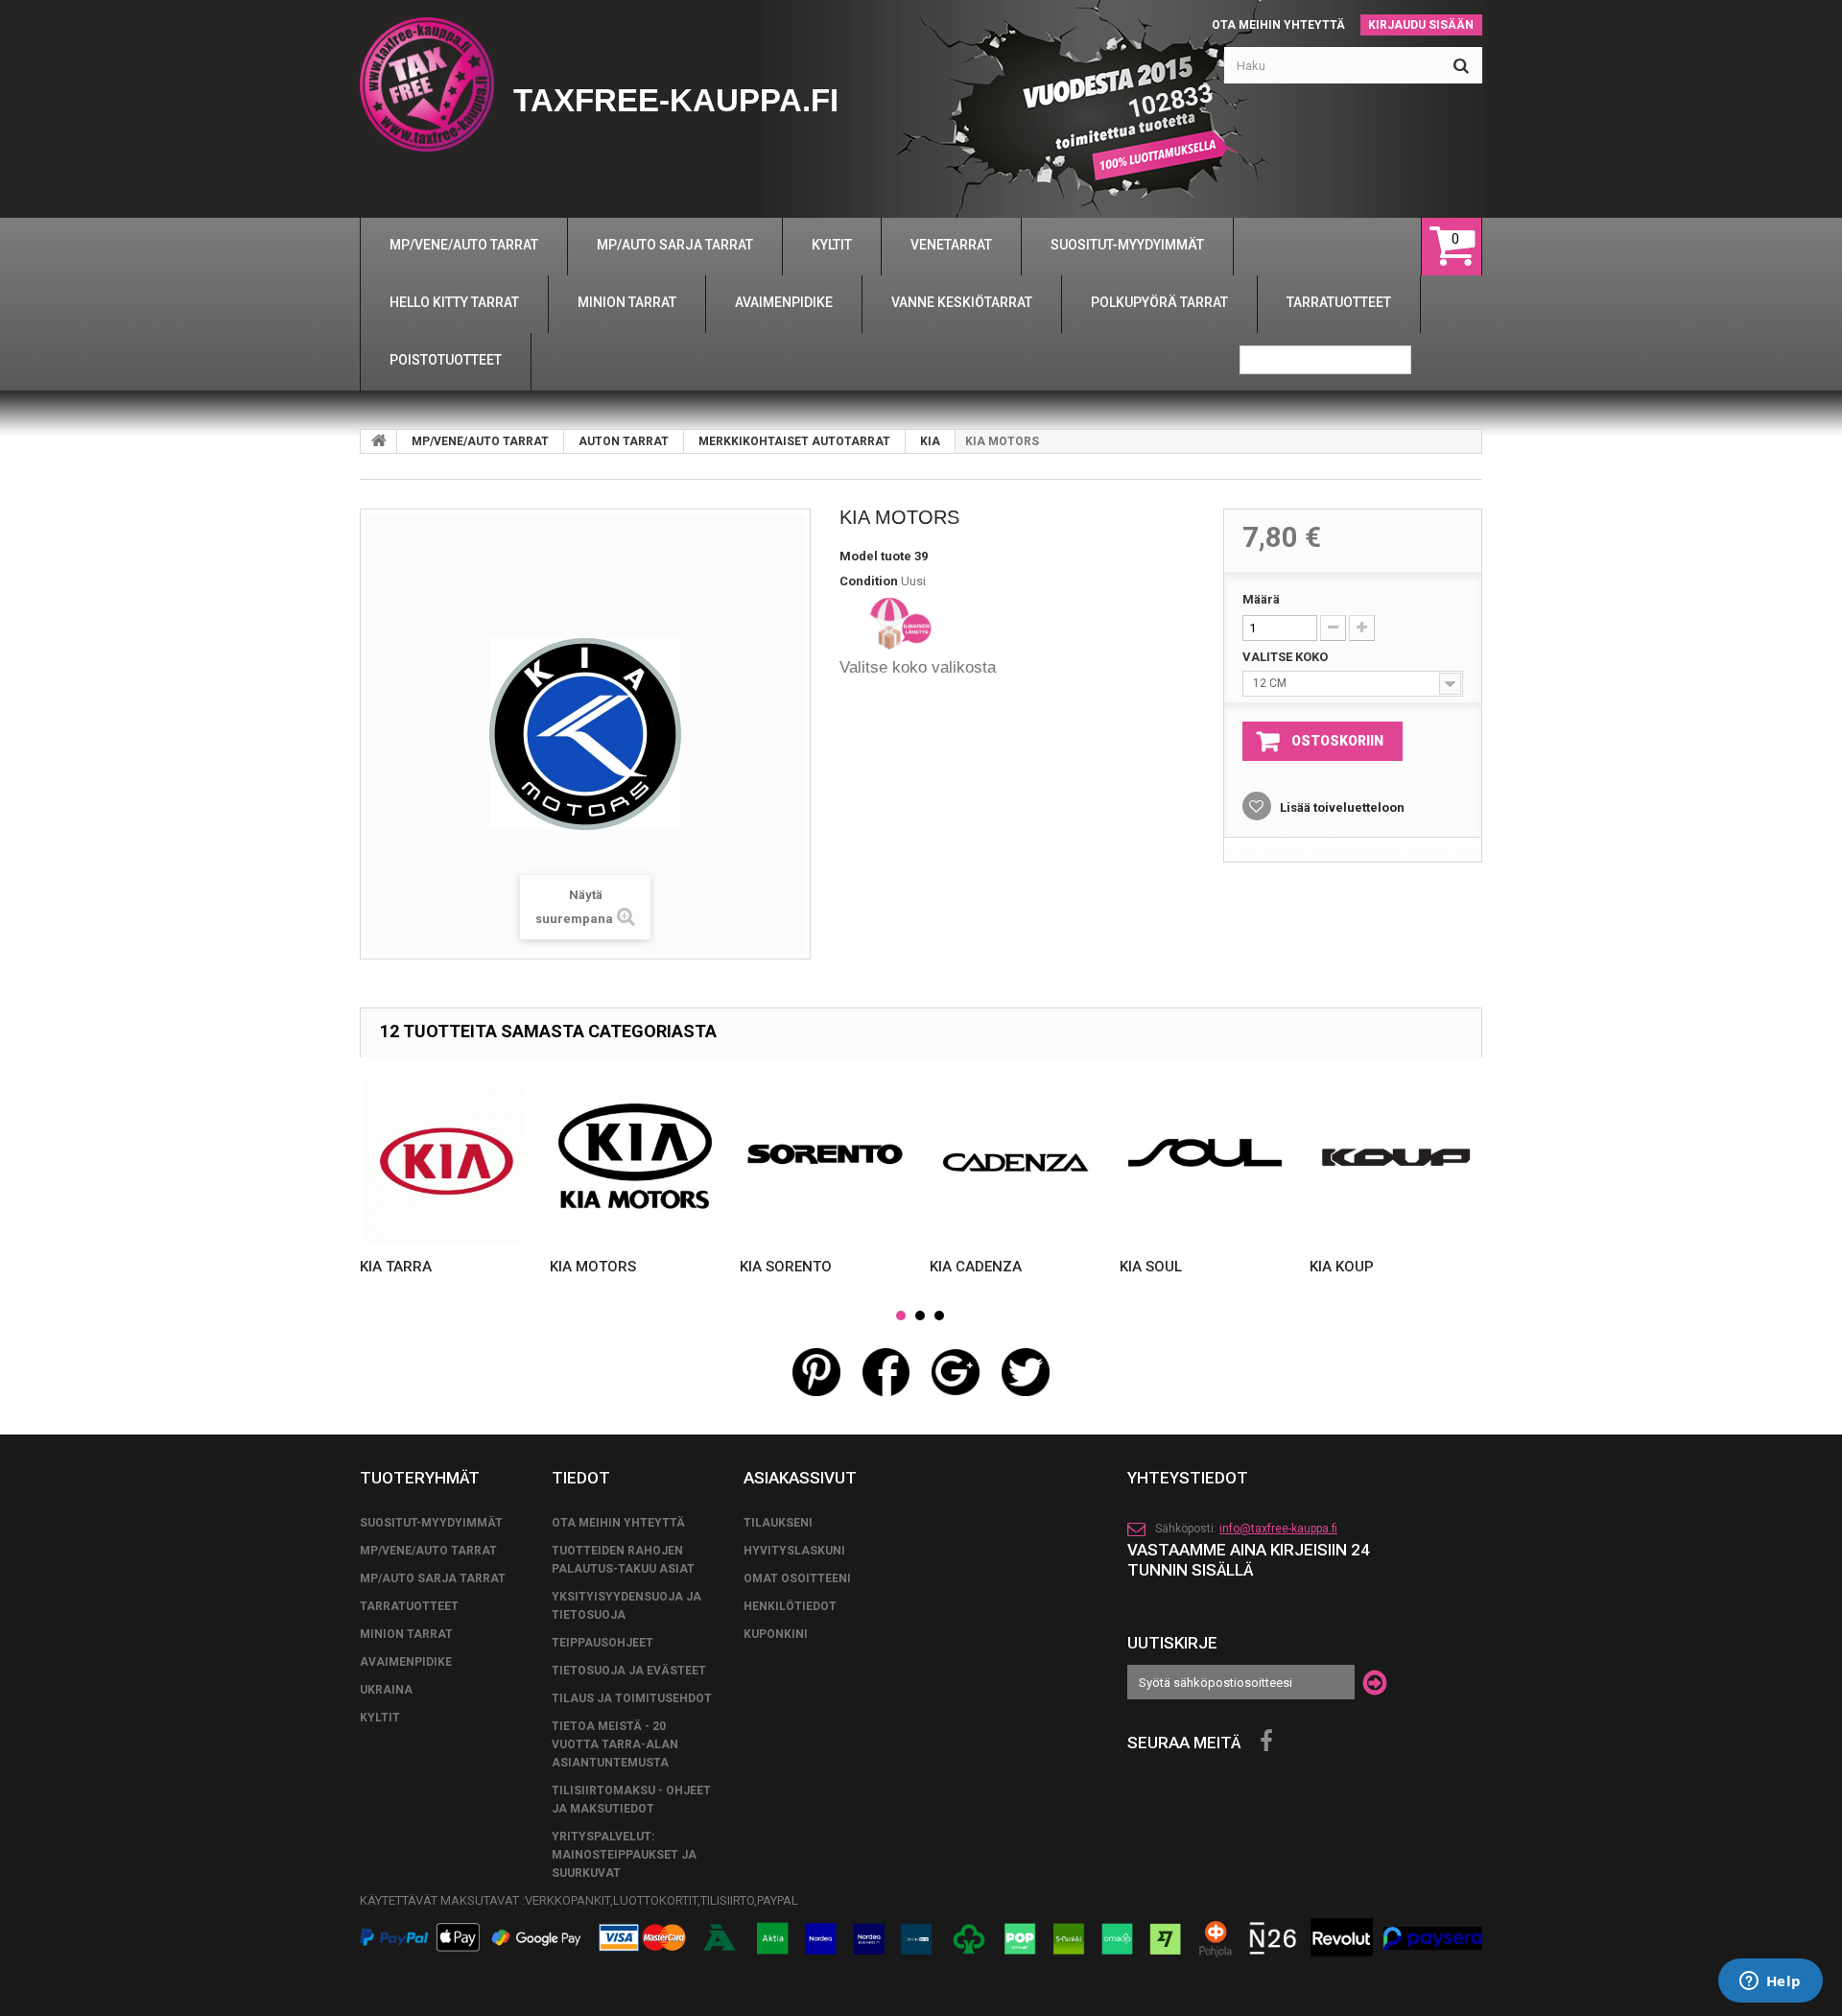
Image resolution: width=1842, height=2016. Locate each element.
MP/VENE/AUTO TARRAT (480, 441)
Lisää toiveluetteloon (1341, 807)
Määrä (1261, 599)
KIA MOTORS (593, 1267)
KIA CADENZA (976, 1267)
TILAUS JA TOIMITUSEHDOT (632, 1698)
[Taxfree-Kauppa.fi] (427, 84)
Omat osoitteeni (797, 1578)
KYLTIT (380, 1718)
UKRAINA (386, 1690)
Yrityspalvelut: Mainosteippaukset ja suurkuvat (624, 1855)
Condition (869, 581)
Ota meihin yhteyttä (1278, 25)
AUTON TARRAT (624, 441)
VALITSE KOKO (1287, 657)
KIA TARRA (396, 1267)
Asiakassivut (800, 1478)
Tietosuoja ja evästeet (629, 1671)
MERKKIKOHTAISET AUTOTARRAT (794, 441)
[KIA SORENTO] (825, 1162)
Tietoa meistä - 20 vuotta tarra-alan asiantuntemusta (615, 1744)
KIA (930, 441)
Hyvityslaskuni (794, 1551)
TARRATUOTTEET (409, 1606)
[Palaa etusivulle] (379, 441)
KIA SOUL (1151, 1267)
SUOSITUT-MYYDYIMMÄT (431, 1523)
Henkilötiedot (790, 1606)
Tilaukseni (778, 1523)
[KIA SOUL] (1205, 1162)
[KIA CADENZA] (1015, 1162)
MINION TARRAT (406, 1634)
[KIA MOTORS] (635, 1162)
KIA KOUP (1342, 1267)
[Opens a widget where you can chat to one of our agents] (1770, 1982)
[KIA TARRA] (445, 1162)
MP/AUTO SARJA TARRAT (433, 1578)
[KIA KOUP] (1395, 1162)
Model (859, 556)
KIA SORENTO (786, 1267)
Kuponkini (776, 1634)
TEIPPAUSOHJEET (602, 1643)
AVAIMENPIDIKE (406, 1662)
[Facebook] (1266, 1742)
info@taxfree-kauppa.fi (1278, 1529)
